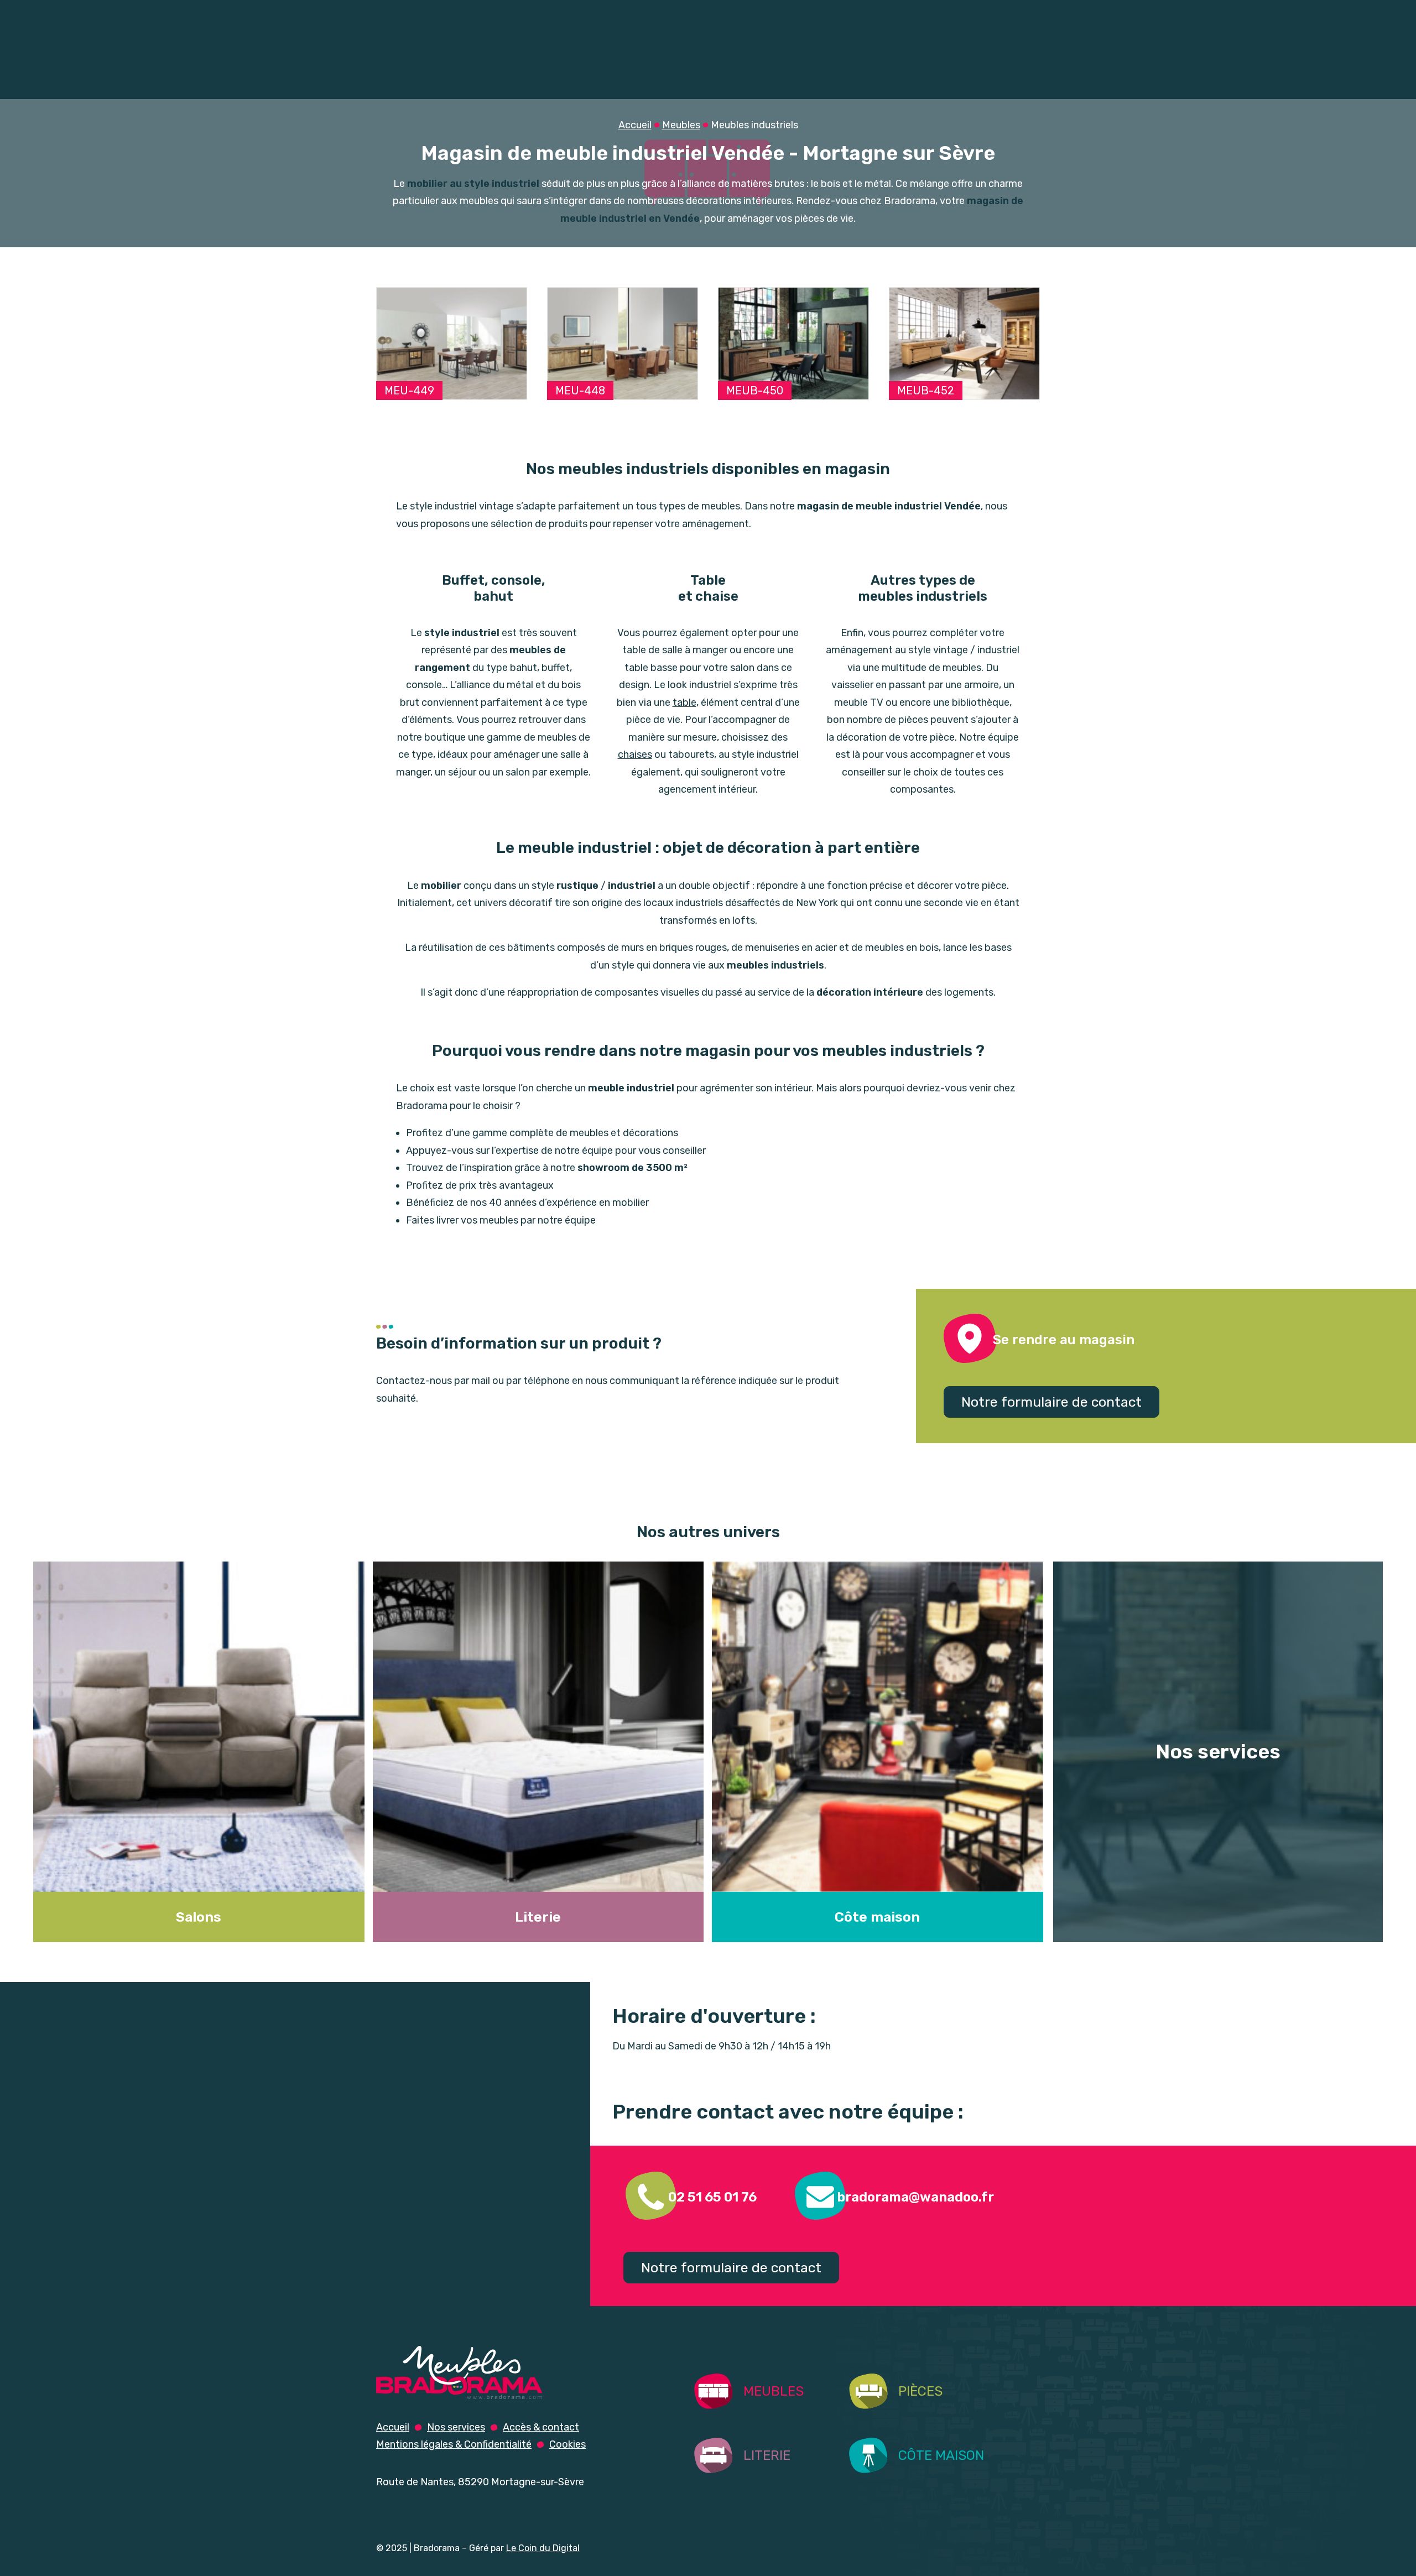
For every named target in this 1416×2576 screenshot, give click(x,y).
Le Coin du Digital (543, 2548)
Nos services (884, 14)
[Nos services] (1213, 1752)
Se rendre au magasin (1064, 1340)
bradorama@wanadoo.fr (915, 2197)
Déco (994, 78)
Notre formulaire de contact (1051, 1402)
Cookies (568, 2444)
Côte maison (877, 1917)
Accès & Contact (985, 14)
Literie (885, 78)
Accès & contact (541, 2427)
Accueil (807, 14)
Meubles (425, 78)
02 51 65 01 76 (712, 2197)
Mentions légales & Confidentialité (454, 2444)
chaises (635, 754)
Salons (546, 78)
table (684, 702)
